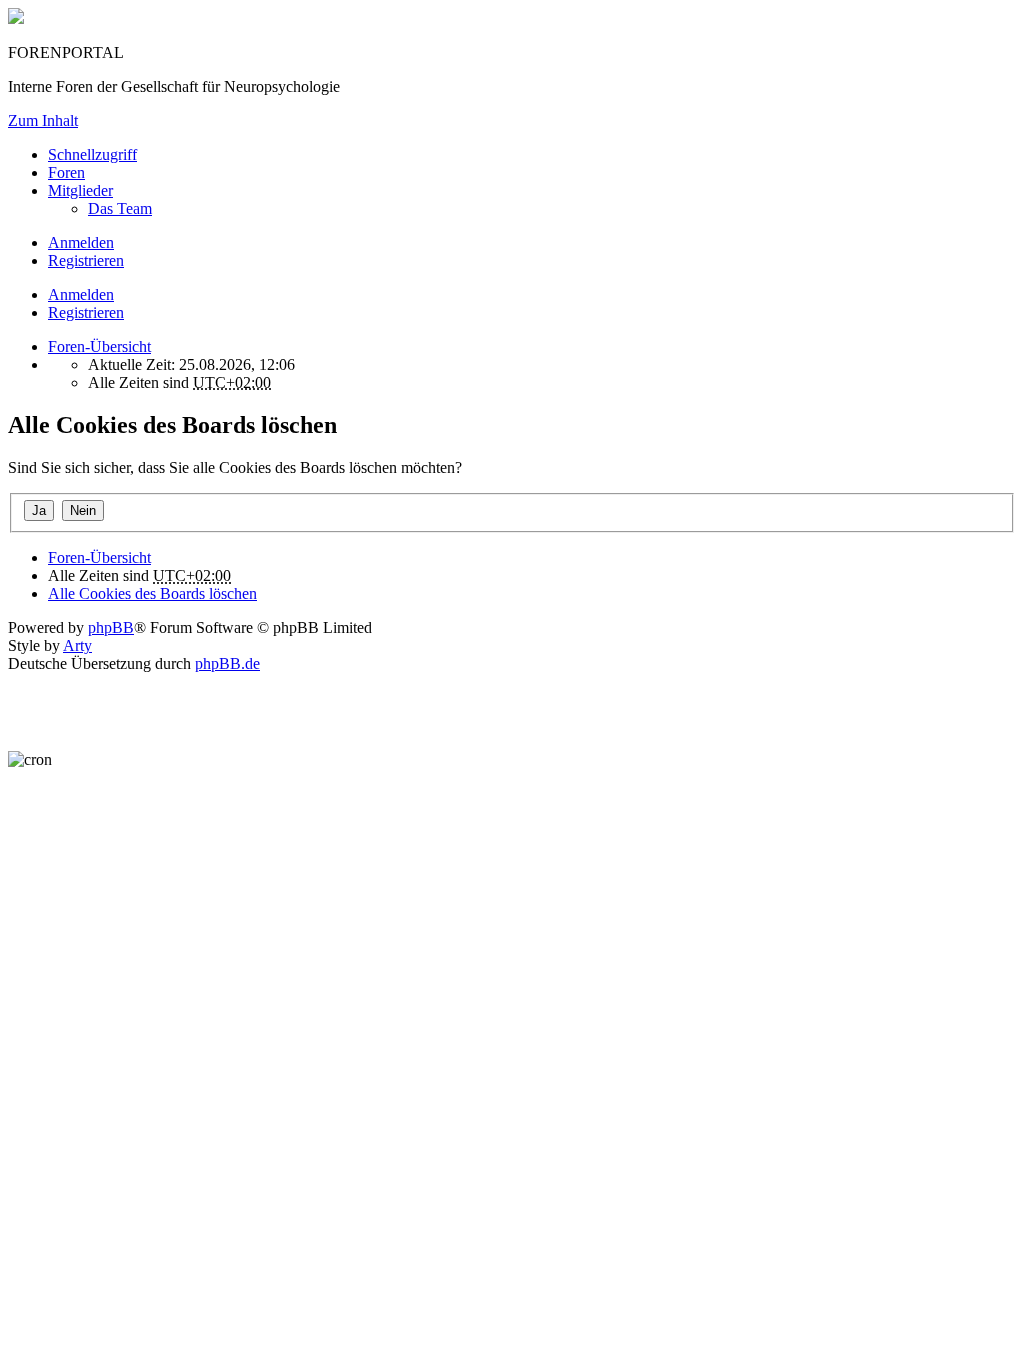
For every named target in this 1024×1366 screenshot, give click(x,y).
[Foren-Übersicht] (16, 18)
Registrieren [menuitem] (86, 260)
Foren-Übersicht (99, 557)
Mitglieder (80, 190)
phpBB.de (227, 663)
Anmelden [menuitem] (81, 242)
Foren (66, 172)
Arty (77, 645)
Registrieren (86, 312)
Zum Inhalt (43, 120)
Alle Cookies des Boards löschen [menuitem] (152, 593)
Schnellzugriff (92, 154)
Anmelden (81, 294)
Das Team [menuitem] (120, 208)
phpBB (111, 627)
